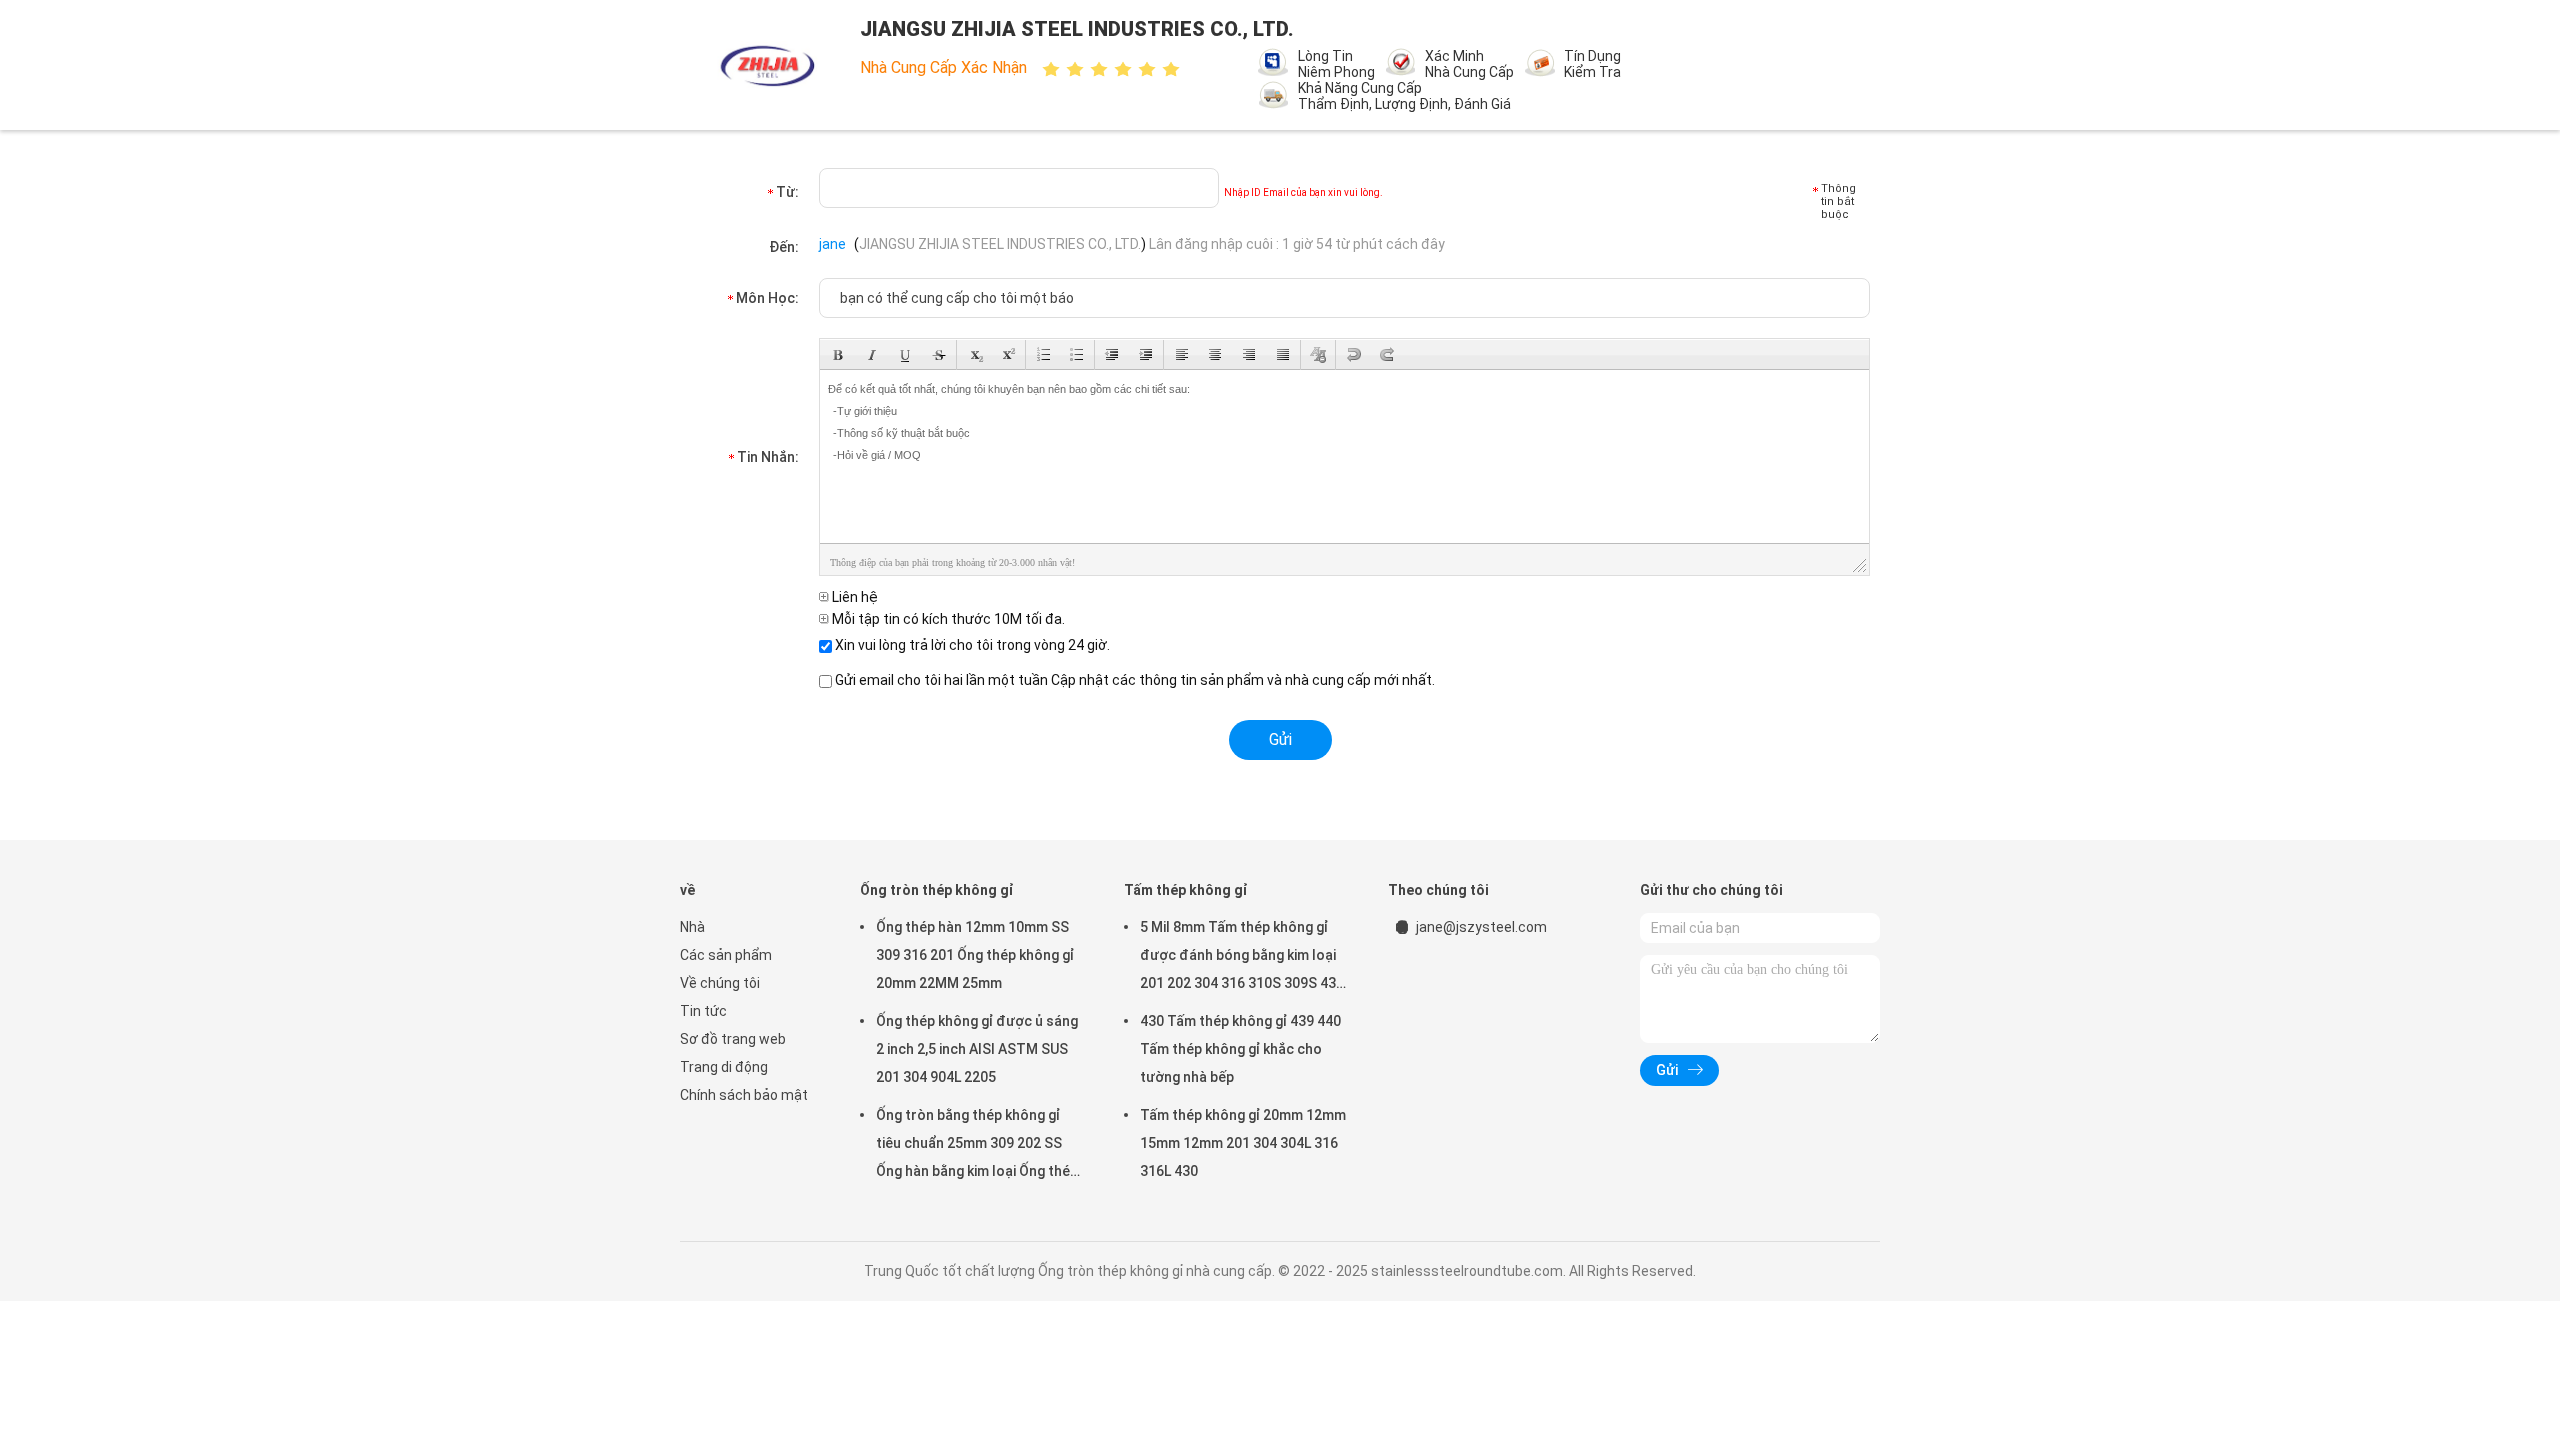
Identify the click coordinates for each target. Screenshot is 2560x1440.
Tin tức (703, 1011)
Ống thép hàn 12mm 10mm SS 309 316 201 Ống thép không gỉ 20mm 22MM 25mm (975, 955)
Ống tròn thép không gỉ (937, 890)
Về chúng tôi (720, 983)
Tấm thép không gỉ (1186, 890)
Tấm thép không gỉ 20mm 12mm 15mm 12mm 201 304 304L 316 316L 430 (1243, 1143)
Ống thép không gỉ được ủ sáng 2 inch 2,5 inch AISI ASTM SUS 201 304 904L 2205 (977, 1049)
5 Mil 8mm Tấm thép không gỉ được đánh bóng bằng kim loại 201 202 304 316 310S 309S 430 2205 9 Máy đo (1242, 958)
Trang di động (724, 1067)
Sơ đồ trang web (733, 1039)
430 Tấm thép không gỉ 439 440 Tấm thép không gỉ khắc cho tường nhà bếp (1240, 1049)
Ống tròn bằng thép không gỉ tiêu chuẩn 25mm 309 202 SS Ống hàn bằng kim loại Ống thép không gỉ (977, 1146)
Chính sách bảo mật (744, 1095)
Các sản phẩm (726, 955)
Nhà (692, 927)
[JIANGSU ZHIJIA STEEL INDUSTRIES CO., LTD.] (768, 65)
